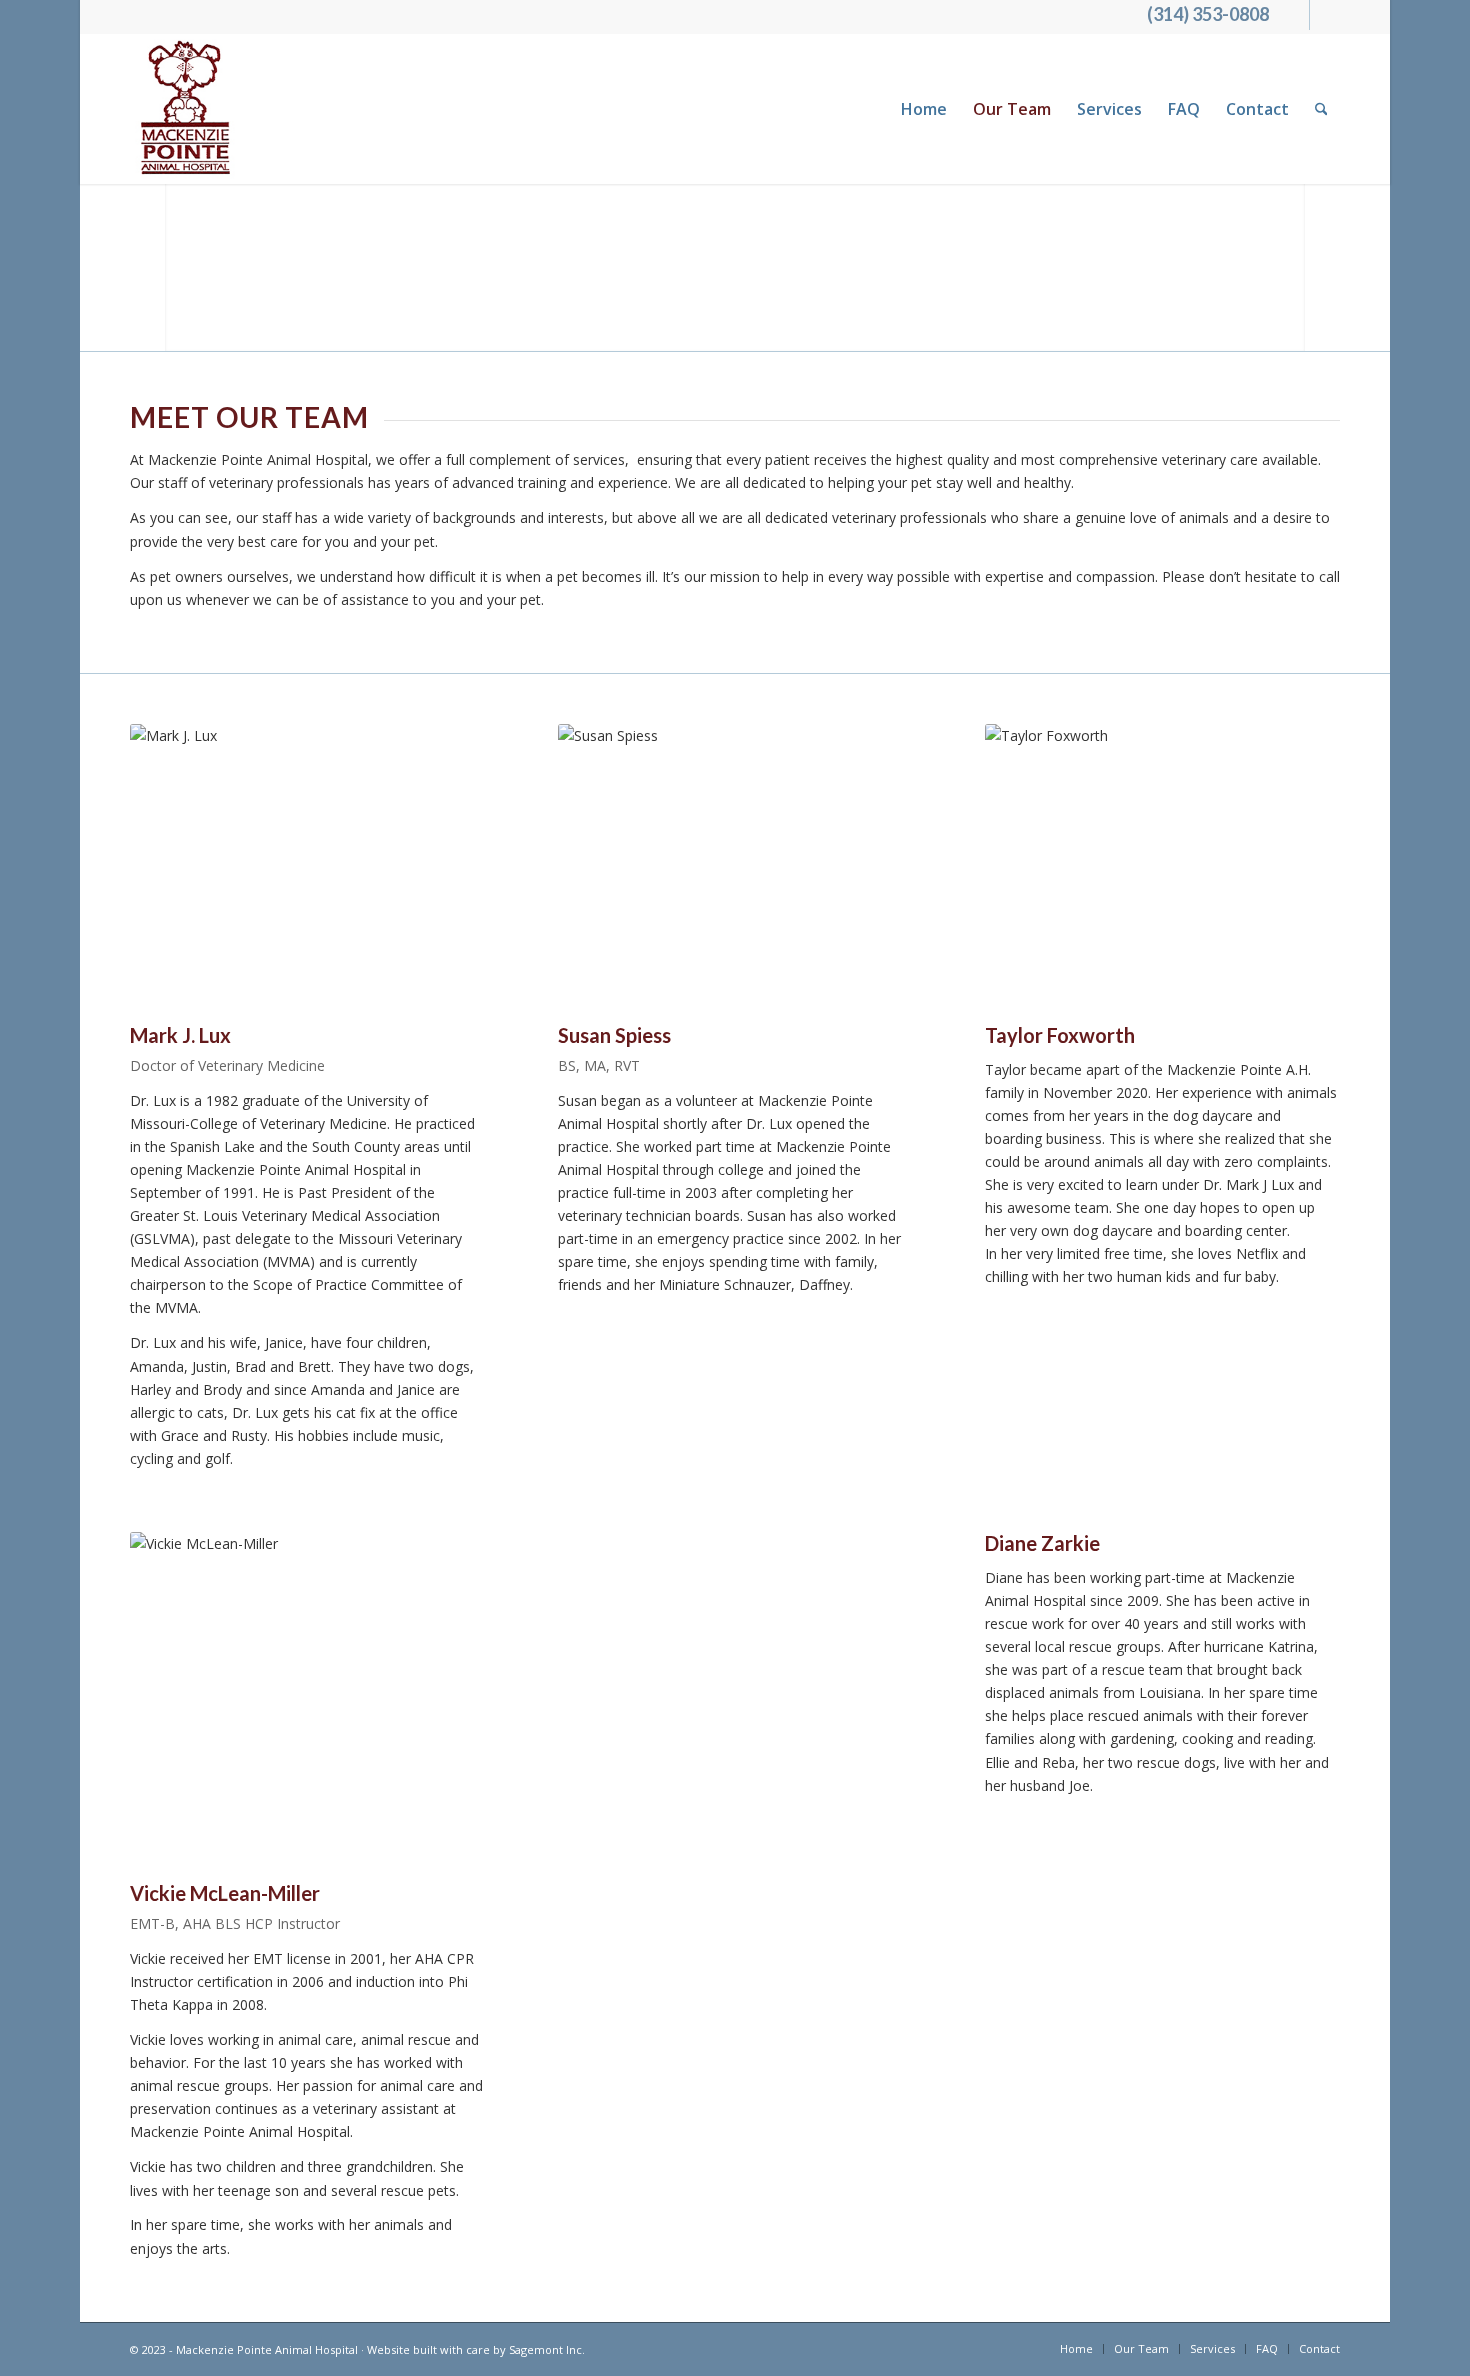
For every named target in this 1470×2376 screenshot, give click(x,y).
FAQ (1184, 109)
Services (1109, 109)
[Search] (1321, 109)
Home (924, 109)
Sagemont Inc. (547, 2349)
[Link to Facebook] (1294, 15)
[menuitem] (1321, 109)
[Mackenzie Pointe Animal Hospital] (186, 109)
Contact (1257, 109)
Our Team (1012, 109)
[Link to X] (1325, 15)
